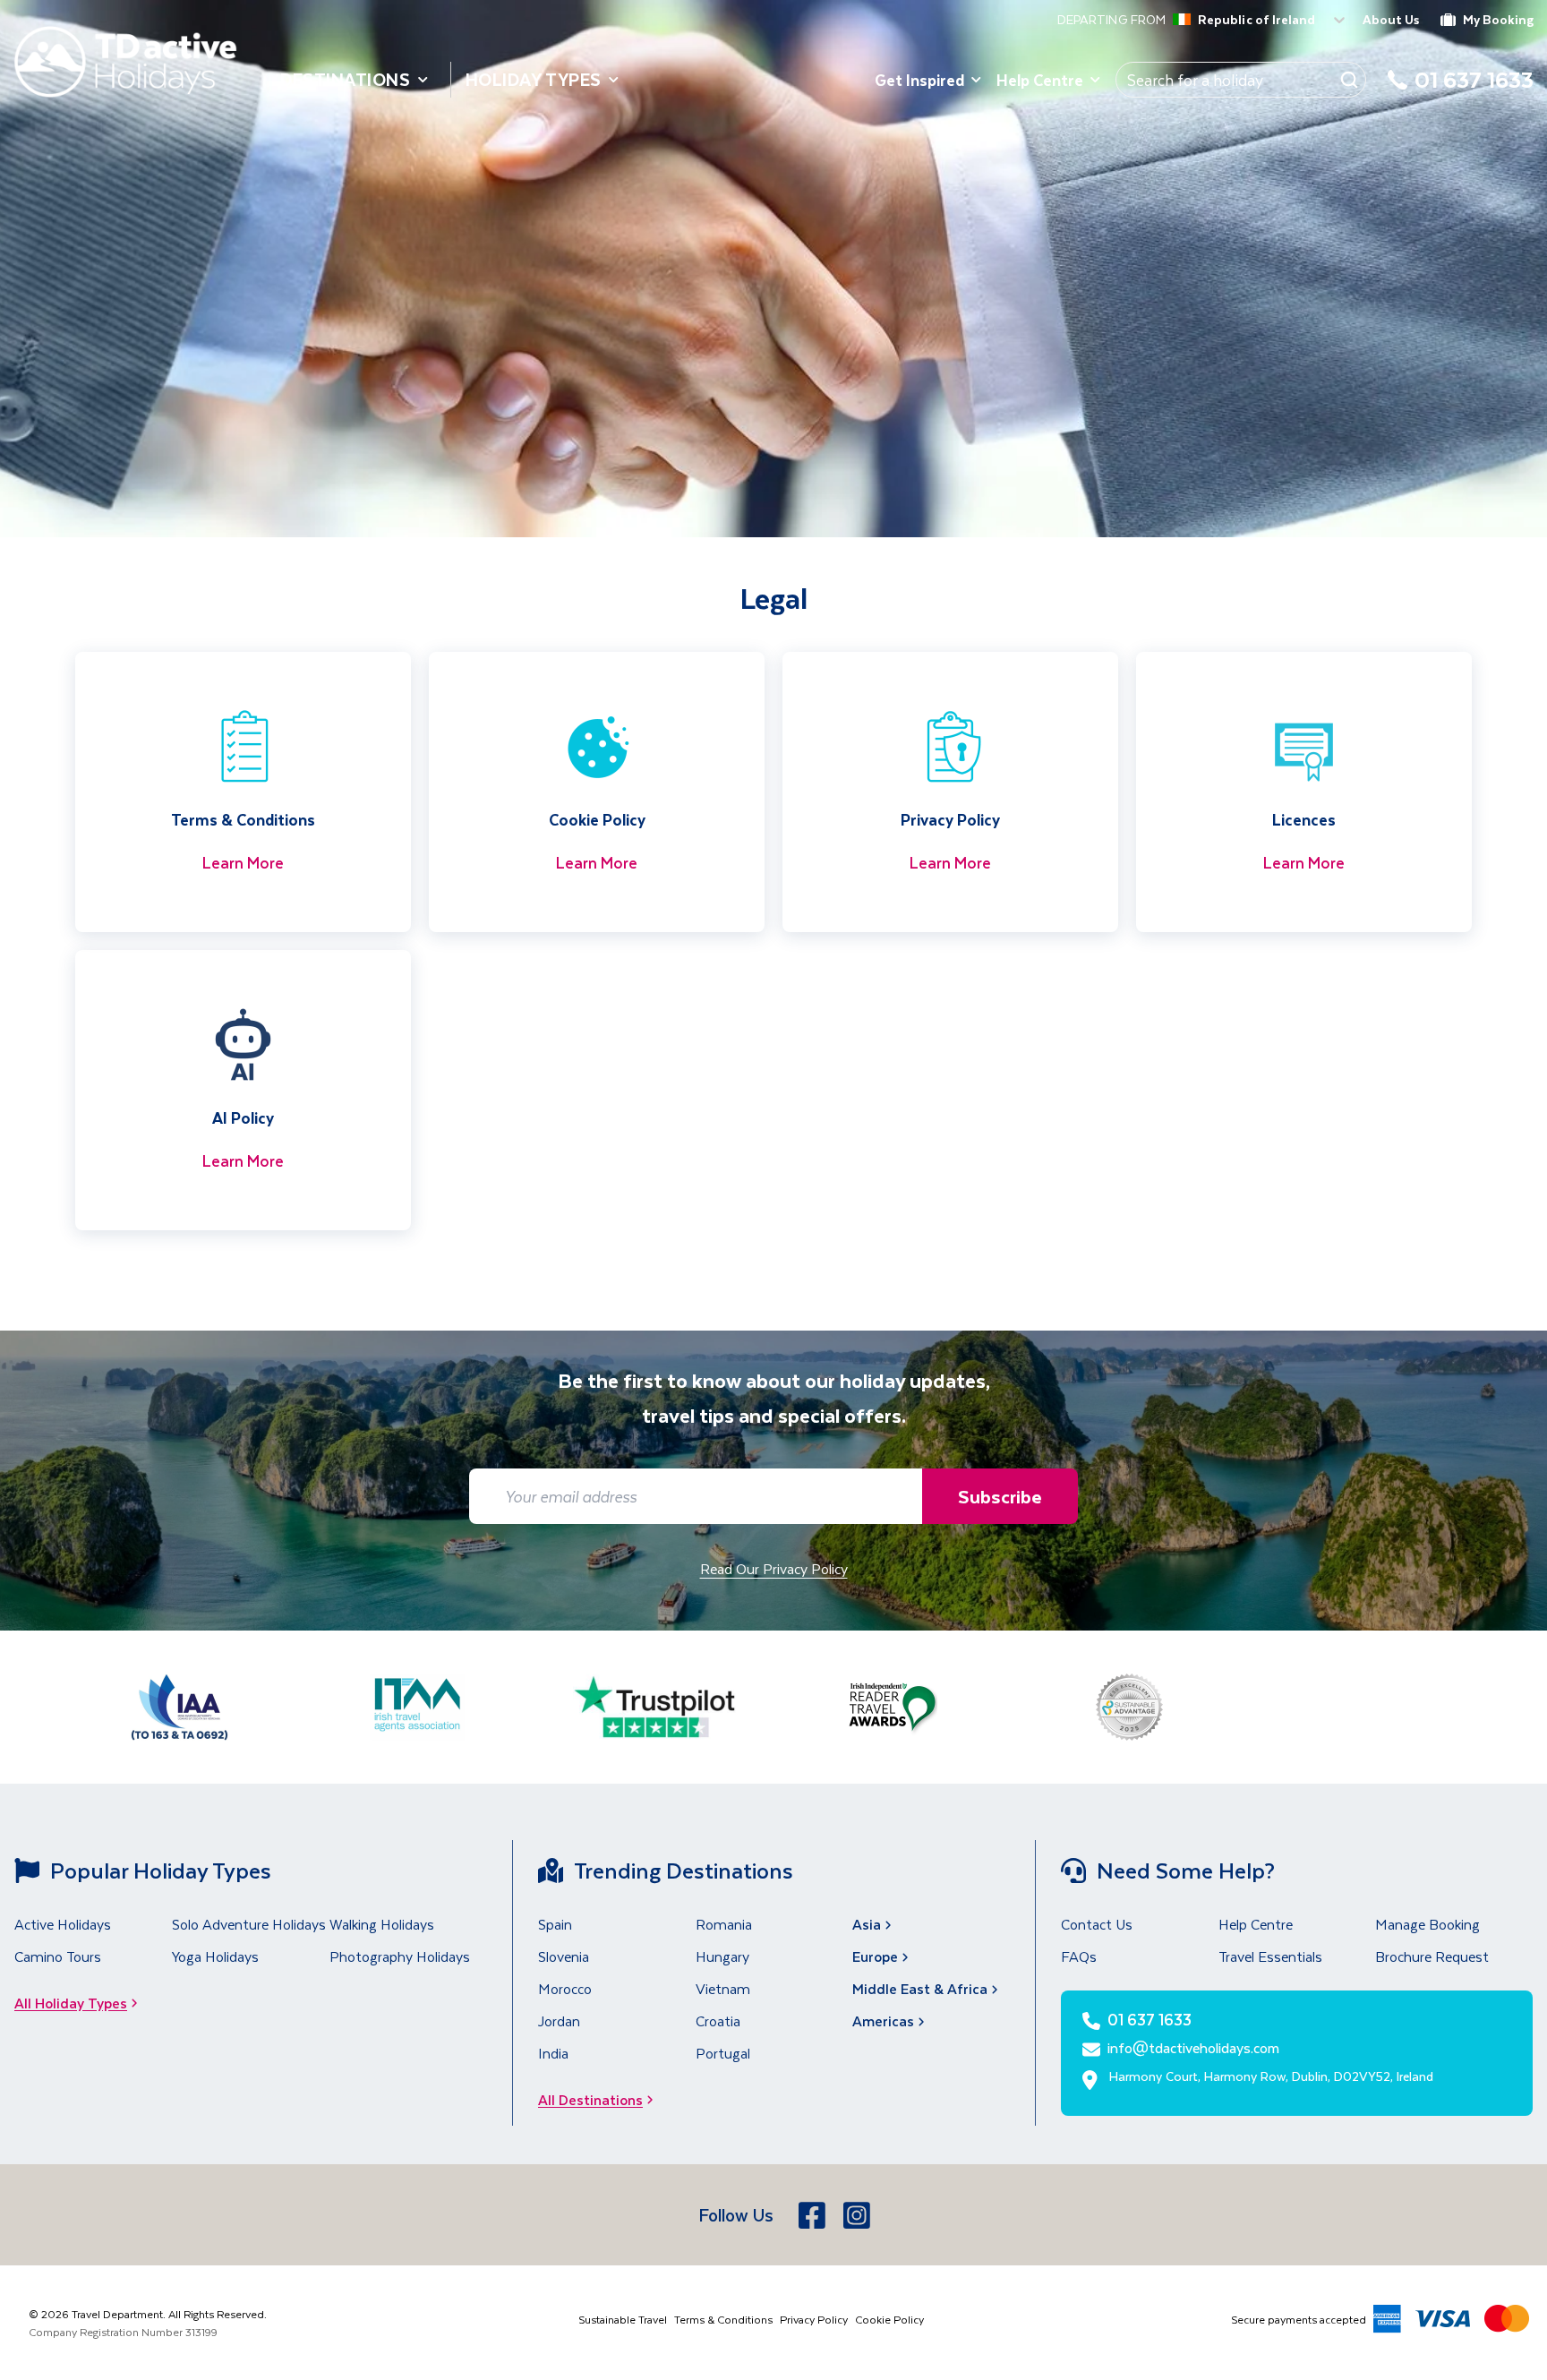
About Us (1391, 19)
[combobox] (1176, 21)
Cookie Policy (889, 2319)
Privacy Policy (814, 2319)
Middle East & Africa (920, 1988)
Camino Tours (58, 1956)
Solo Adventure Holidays (249, 1924)
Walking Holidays (382, 1924)
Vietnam (723, 1988)
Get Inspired (919, 80)
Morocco (565, 1988)
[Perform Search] (1349, 80)
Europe (875, 1956)
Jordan (559, 2020)
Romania (724, 1924)
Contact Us (1097, 1924)
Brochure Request (1432, 1956)
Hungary (722, 1956)
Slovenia (564, 1956)
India (553, 2053)
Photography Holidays (400, 1956)
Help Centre (1040, 80)
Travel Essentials (1270, 1956)
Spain (555, 1924)
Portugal (723, 2053)
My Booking (1498, 19)
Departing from (1111, 20)
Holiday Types (534, 79)
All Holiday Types (71, 2003)
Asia (867, 1924)
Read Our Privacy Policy (774, 1568)
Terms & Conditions (723, 2319)
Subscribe (1000, 1496)
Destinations (346, 79)
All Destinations (590, 2099)
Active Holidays (63, 1924)
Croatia (718, 2020)
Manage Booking (1427, 1924)
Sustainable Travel (623, 2319)
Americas (883, 2020)
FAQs (1079, 1956)
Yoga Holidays (215, 1956)
